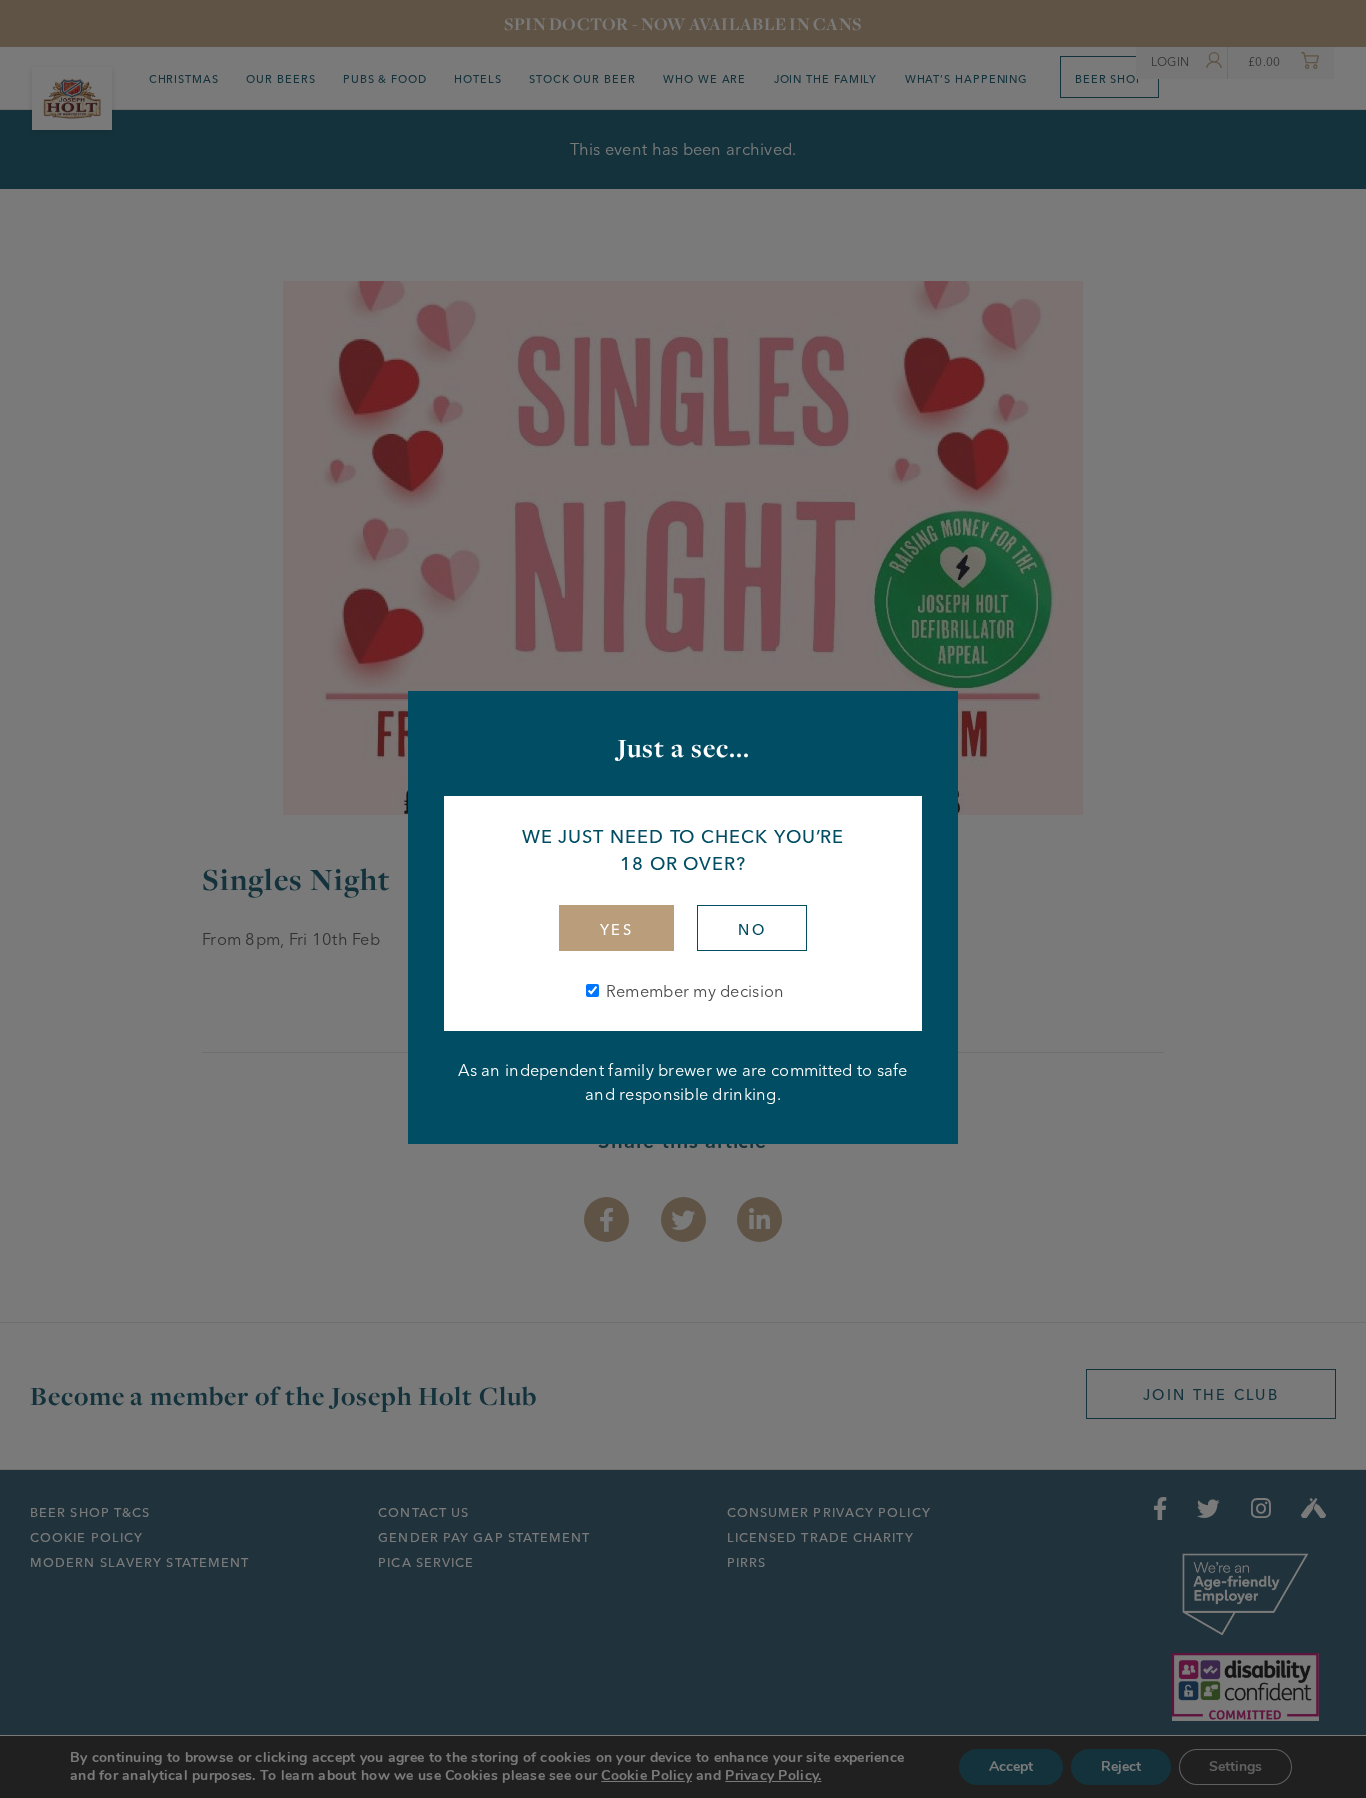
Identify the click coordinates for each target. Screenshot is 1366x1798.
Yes (616, 930)
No (752, 930)
